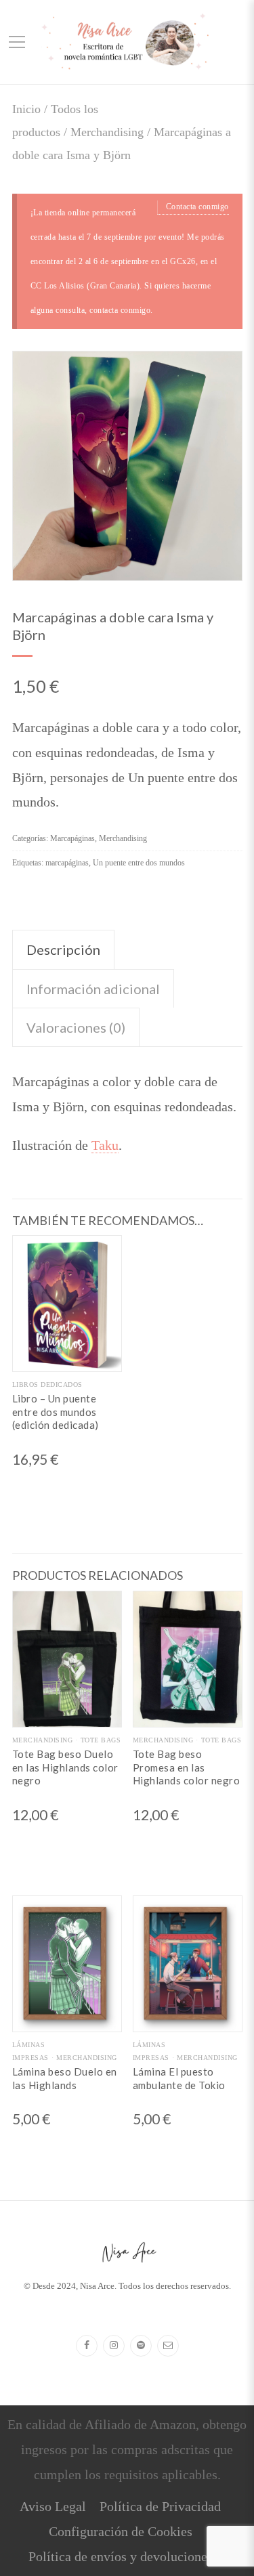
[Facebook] (87, 2346)
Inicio (26, 109)
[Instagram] (114, 2346)
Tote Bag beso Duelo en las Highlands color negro (65, 1767)
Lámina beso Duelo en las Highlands (65, 2078)
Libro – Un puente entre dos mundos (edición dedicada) (56, 1412)
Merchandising (107, 132)
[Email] (168, 2346)
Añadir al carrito (67, 1360)
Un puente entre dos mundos (139, 863)
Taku (105, 1145)
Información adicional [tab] (93, 989)
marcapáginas (67, 863)
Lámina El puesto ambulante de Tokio (179, 2078)
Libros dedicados (47, 1384)
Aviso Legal (53, 2506)
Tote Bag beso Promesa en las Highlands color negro (187, 1767)
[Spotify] (141, 2346)
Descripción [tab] (63, 949)
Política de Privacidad (160, 2506)
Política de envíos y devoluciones (121, 2556)
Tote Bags (101, 1740)
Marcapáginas (72, 838)
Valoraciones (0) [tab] (76, 1027)
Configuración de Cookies (121, 2531)
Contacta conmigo (197, 207)
